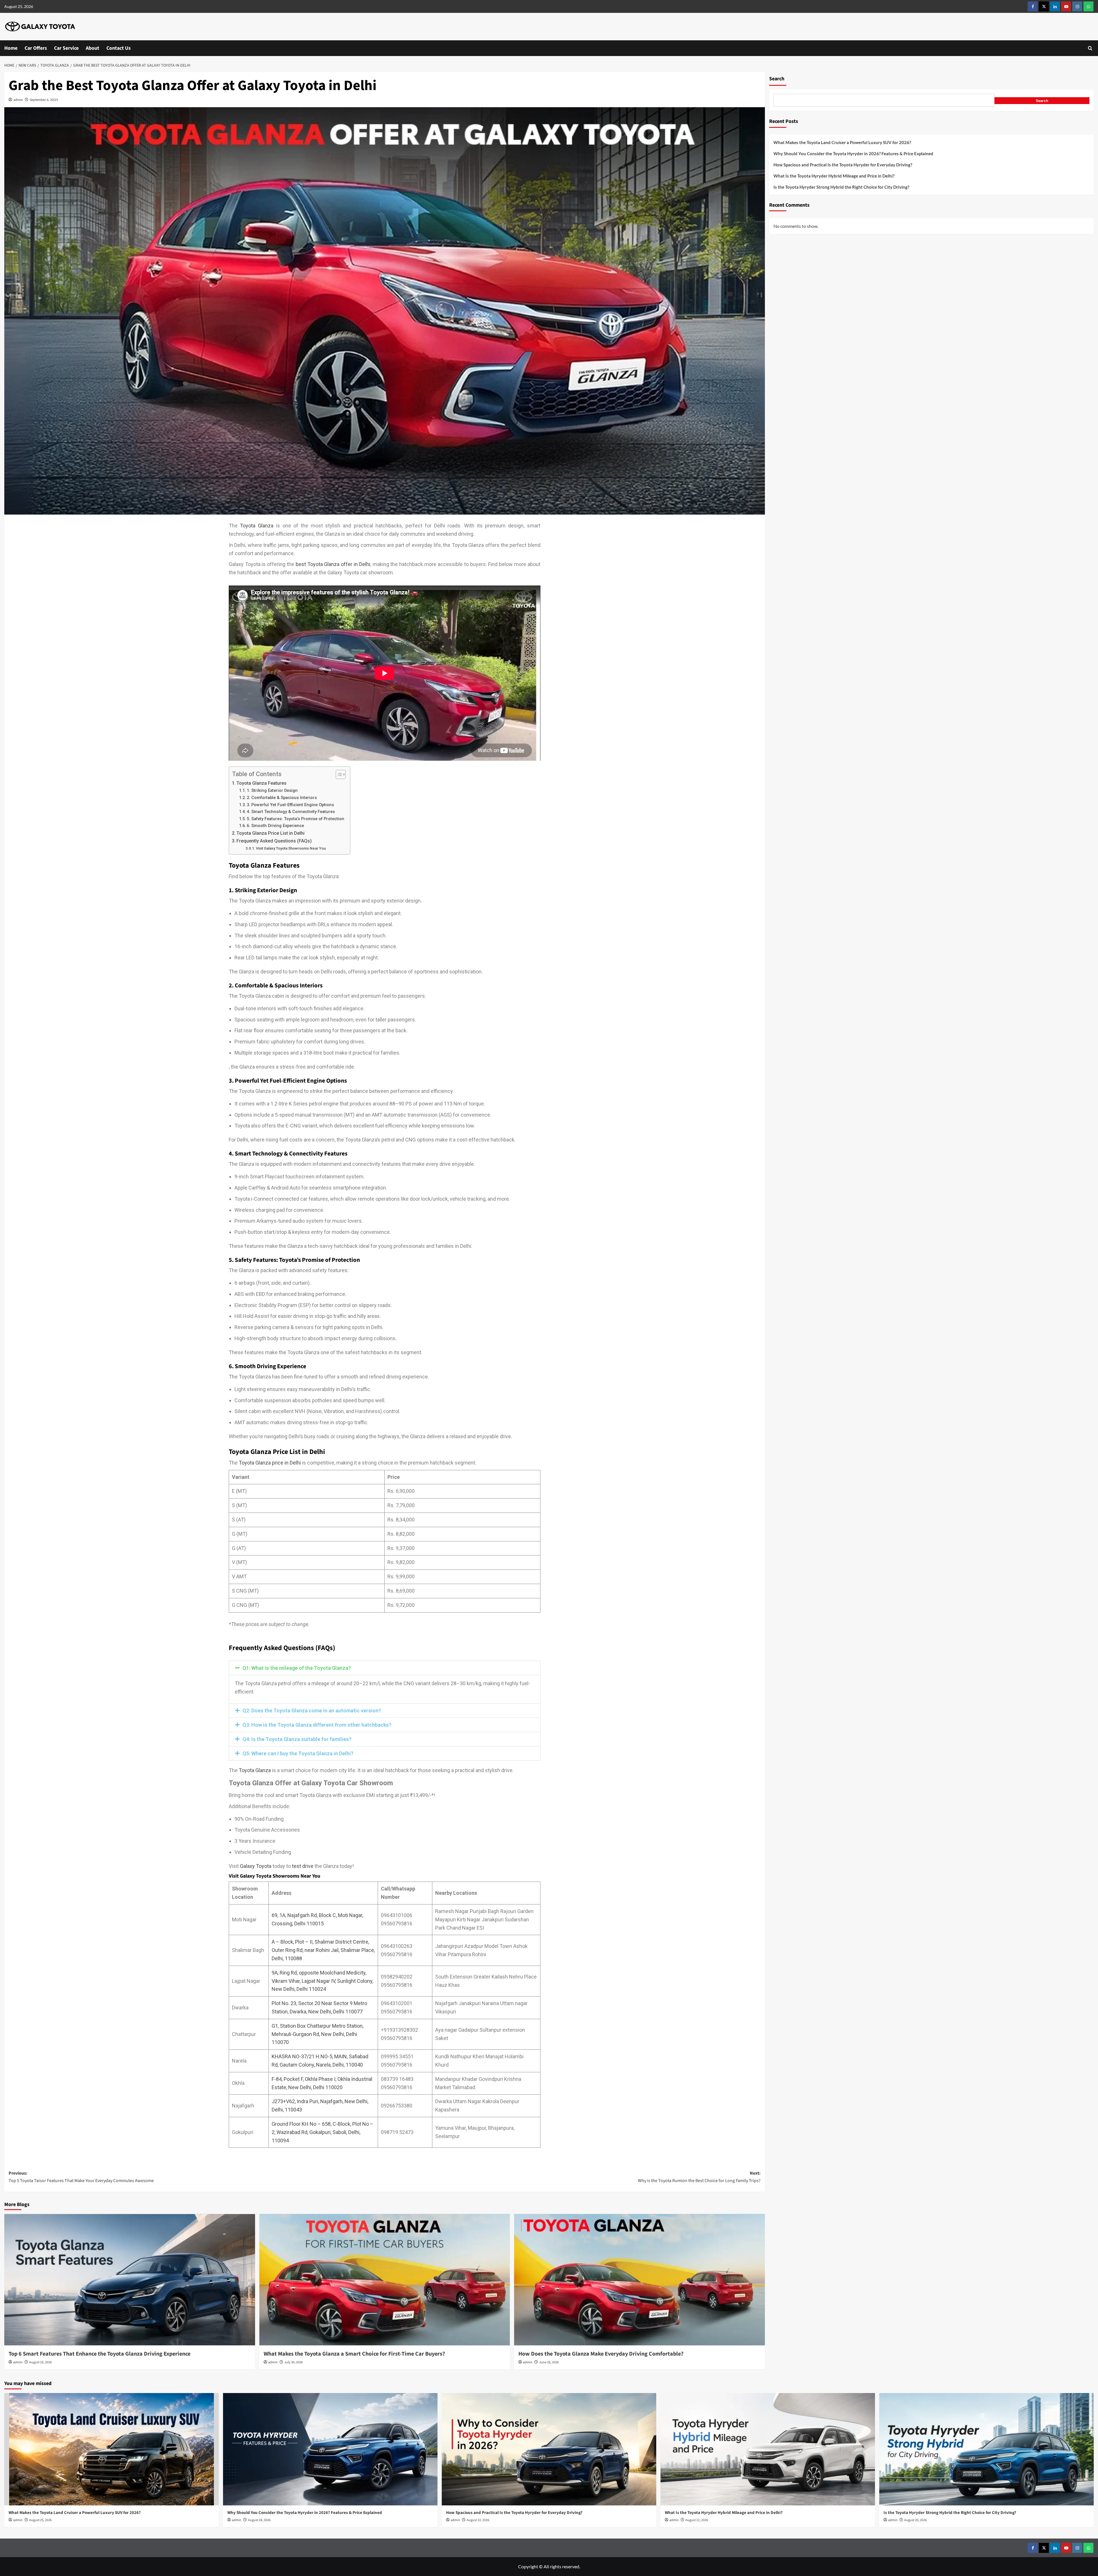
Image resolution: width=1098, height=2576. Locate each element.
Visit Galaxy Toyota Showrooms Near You (291, 848)
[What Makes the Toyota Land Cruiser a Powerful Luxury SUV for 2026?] (112, 2449)
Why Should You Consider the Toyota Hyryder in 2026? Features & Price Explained (854, 154)
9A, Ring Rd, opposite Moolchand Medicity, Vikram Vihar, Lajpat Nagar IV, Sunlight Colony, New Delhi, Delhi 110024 (322, 1981)
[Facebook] (1033, 6)
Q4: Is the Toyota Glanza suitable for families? (297, 1739)
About (93, 48)
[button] (1090, 48)
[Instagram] (1077, 6)
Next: (699, 2177)
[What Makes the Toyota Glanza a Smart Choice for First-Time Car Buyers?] (385, 2280)
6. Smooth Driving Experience (275, 826)
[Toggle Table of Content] (338, 774)
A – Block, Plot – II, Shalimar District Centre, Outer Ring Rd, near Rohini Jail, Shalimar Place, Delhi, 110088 (323, 1950)
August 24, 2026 (259, 2520)
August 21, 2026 (697, 2520)
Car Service (66, 48)
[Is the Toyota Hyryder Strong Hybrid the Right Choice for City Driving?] (986, 2449)
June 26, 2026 (549, 2362)
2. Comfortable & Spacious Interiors (282, 798)
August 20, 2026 (915, 2520)
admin (18, 100)
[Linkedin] (1055, 6)
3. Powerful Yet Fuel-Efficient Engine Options (290, 805)
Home (11, 48)
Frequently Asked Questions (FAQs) (274, 841)
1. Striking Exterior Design (272, 790)
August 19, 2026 (40, 2362)
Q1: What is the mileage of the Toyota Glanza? (297, 1668)
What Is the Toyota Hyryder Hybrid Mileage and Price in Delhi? (834, 176)
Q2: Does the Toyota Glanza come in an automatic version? (312, 1711)
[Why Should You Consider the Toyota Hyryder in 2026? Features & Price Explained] (330, 2449)
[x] (1044, 6)
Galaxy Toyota (256, 1866)
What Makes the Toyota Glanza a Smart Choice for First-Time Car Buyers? (355, 2354)
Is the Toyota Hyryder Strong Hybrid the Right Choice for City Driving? (841, 187)
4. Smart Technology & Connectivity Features (291, 812)
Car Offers (36, 48)
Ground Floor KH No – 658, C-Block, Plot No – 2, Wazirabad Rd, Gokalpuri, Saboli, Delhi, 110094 (323, 2132)
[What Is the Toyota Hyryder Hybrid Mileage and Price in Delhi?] (768, 2449)
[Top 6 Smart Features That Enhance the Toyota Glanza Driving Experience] (130, 2280)
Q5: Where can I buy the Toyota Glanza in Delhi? (298, 1753)
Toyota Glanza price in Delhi (270, 1463)
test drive (303, 1866)
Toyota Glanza (257, 526)
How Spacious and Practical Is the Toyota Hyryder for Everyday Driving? (843, 165)
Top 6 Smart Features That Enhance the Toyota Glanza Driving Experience (100, 2354)
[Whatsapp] (1088, 6)
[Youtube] (1066, 6)
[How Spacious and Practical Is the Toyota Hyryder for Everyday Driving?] (549, 2449)
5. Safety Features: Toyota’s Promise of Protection (296, 819)
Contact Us (119, 48)
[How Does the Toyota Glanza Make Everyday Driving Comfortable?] (639, 2280)
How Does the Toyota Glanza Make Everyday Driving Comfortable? (601, 2354)
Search (777, 79)
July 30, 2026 (294, 2362)
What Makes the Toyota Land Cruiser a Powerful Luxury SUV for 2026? (843, 142)
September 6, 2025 (44, 100)
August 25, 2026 (40, 2520)
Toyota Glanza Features (261, 783)
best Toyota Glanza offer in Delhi (333, 564)
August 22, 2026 (478, 2520)
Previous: (81, 2177)
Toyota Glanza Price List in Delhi (270, 833)
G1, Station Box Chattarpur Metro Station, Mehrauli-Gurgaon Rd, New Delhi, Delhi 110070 (318, 2034)
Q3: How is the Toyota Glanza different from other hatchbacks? (317, 1725)
